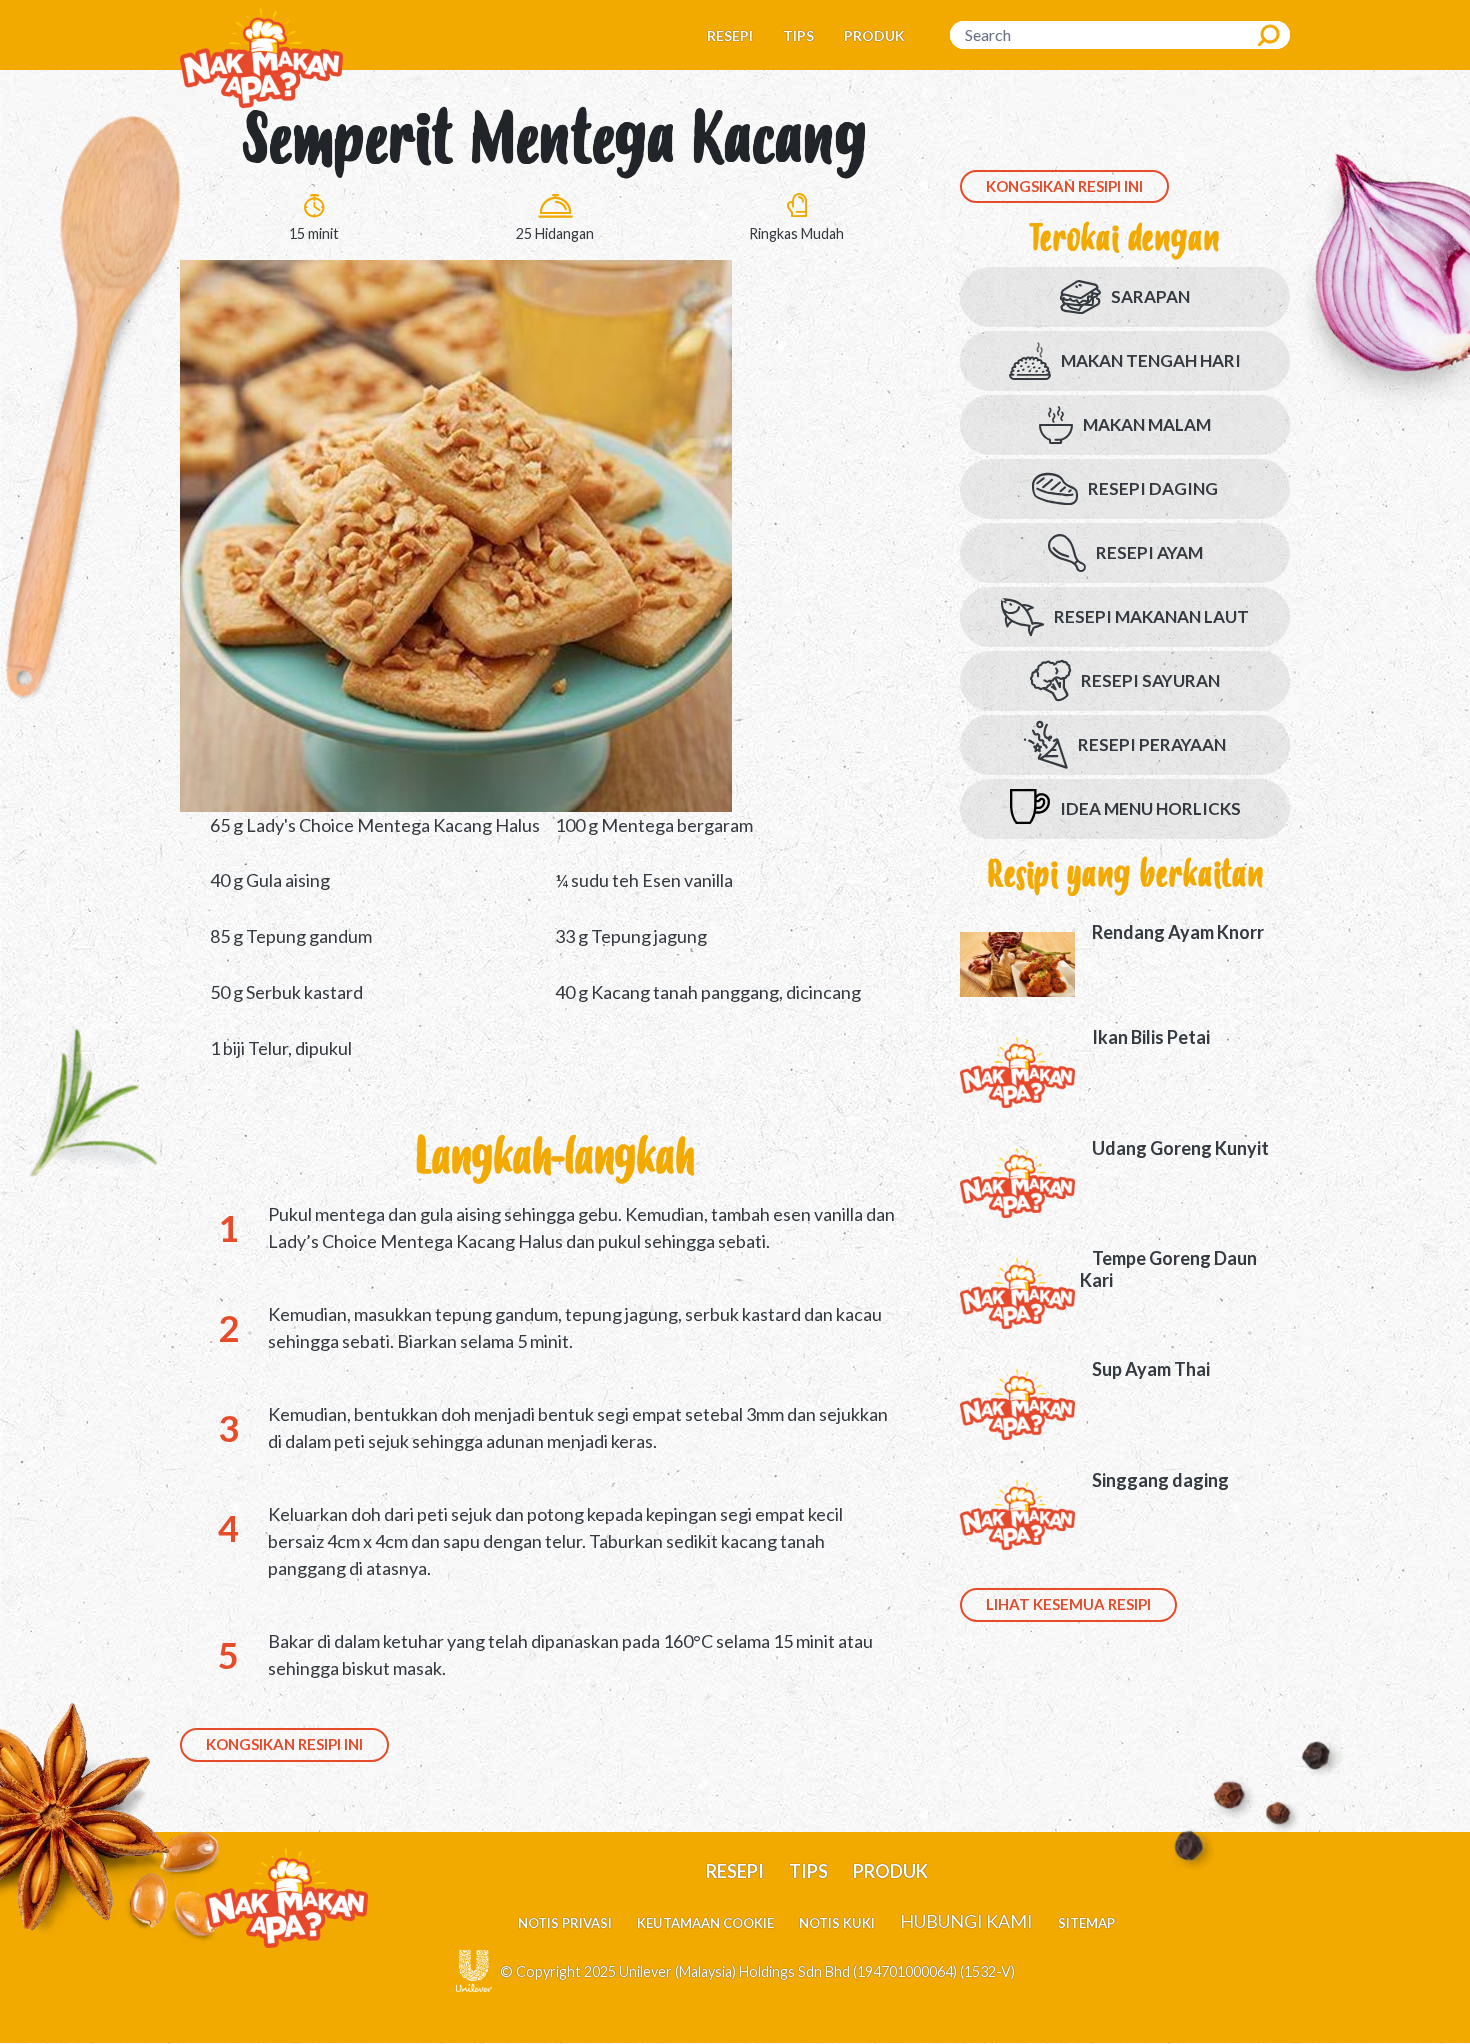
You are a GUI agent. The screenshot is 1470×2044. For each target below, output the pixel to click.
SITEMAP (1086, 1923)
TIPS (798, 35)
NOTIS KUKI (837, 1923)
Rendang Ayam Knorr (1178, 932)
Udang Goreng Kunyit (1180, 1148)
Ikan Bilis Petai (1151, 1037)
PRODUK (874, 35)
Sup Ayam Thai (1151, 1369)
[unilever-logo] (474, 1969)
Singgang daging (1160, 1480)
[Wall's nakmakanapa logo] (261, 56)
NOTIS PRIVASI (565, 1923)
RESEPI (730, 35)
